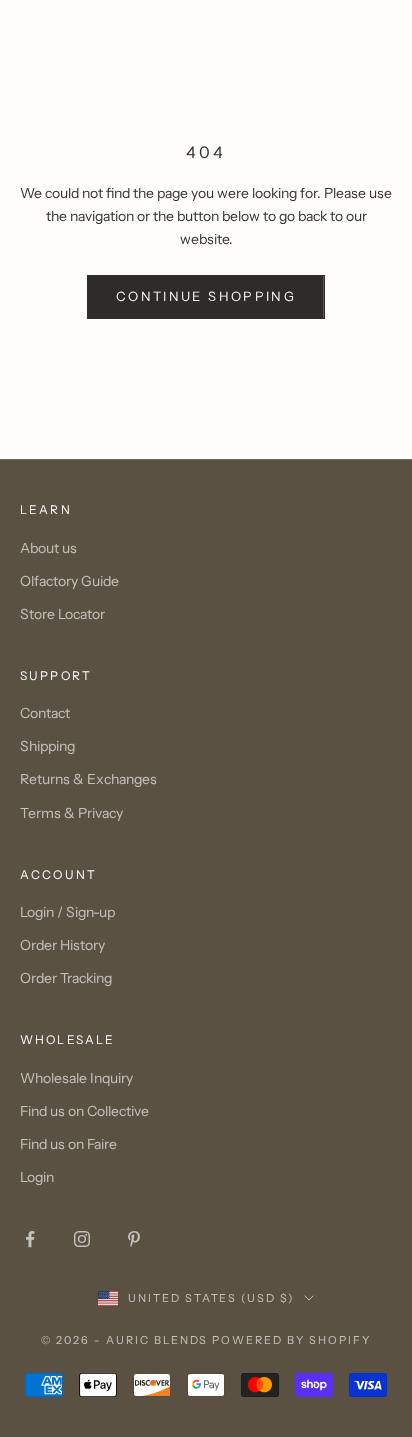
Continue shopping (206, 296)
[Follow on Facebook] (30, 1239)
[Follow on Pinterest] (134, 1239)
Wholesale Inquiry (76, 1078)
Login (37, 1177)
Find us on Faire (68, 1144)
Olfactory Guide (69, 581)
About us (48, 548)
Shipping (47, 746)
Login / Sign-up (67, 912)
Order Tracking (66, 978)
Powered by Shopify (291, 1340)
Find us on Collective (84, 1111)
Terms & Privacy (71, 813)
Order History (62, 945)
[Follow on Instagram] (82, 1239)
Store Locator (62, 614)
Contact (45, 713)
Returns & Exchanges (88, 779)
